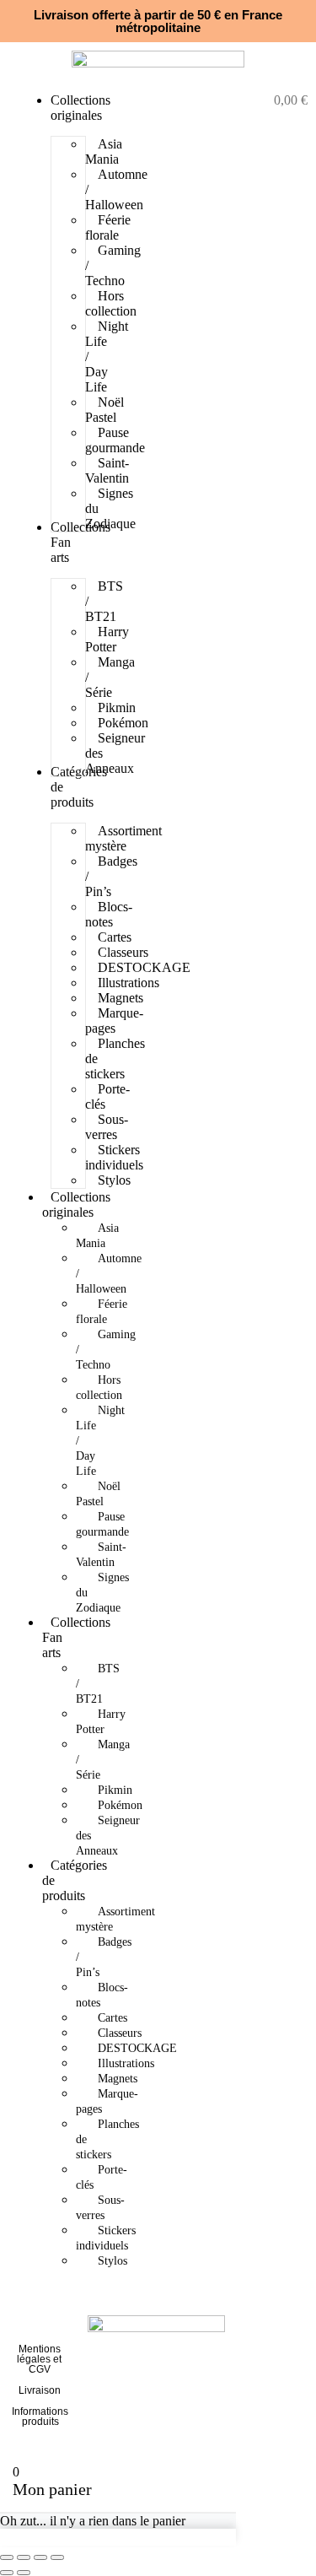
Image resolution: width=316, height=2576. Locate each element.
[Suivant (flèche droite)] (24, 2573)
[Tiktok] (275, 2394)
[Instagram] (275, 2348)
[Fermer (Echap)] (57, 2557)
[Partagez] (40, 2557)
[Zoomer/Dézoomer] (7, 2557)
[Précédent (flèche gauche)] (7, 2573)
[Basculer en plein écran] (24, 2557)
